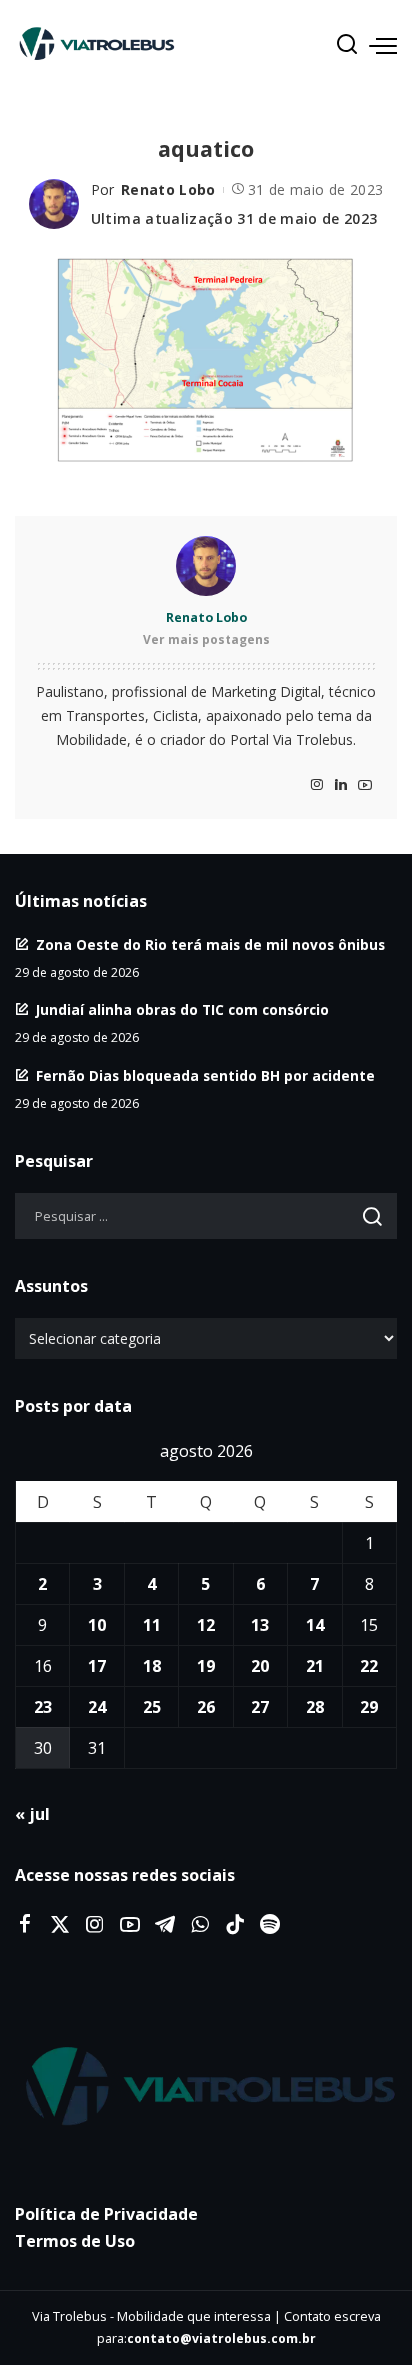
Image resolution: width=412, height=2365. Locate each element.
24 (97, 1707)
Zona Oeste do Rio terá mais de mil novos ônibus (210, 944)
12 (206, 1625)
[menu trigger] (383, 45)
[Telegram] (165, 1925)
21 (315, 1666)
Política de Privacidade (106, 2214)
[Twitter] (60, 1925)
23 (43, 1707)
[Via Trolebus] (206, 2087)
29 (369, 1707)
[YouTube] (365, 785)
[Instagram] (317, 785)
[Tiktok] (235, 1925)
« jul (32, 1814)
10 (97, 1625)
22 (369, 1666)
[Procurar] (347, 45)
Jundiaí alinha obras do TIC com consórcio (182, 1009)
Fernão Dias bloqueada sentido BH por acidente (205, 1075)
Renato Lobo (168, 189)
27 (260, 1707)
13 (260, 1625)
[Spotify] (270, 1925)
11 (152, 1625)
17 (97, 1666)
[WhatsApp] (200, 1925)
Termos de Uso (75, 2241)
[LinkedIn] (341, 785)
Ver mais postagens (206, 639)
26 (206, 1707)
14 (315, 1625)
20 (260, 1666)
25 (152, 1707)
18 (152, 1666)
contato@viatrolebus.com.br (221, 2338)
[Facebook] (25, 1925)
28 (315, 1707)
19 (206, 1666)
